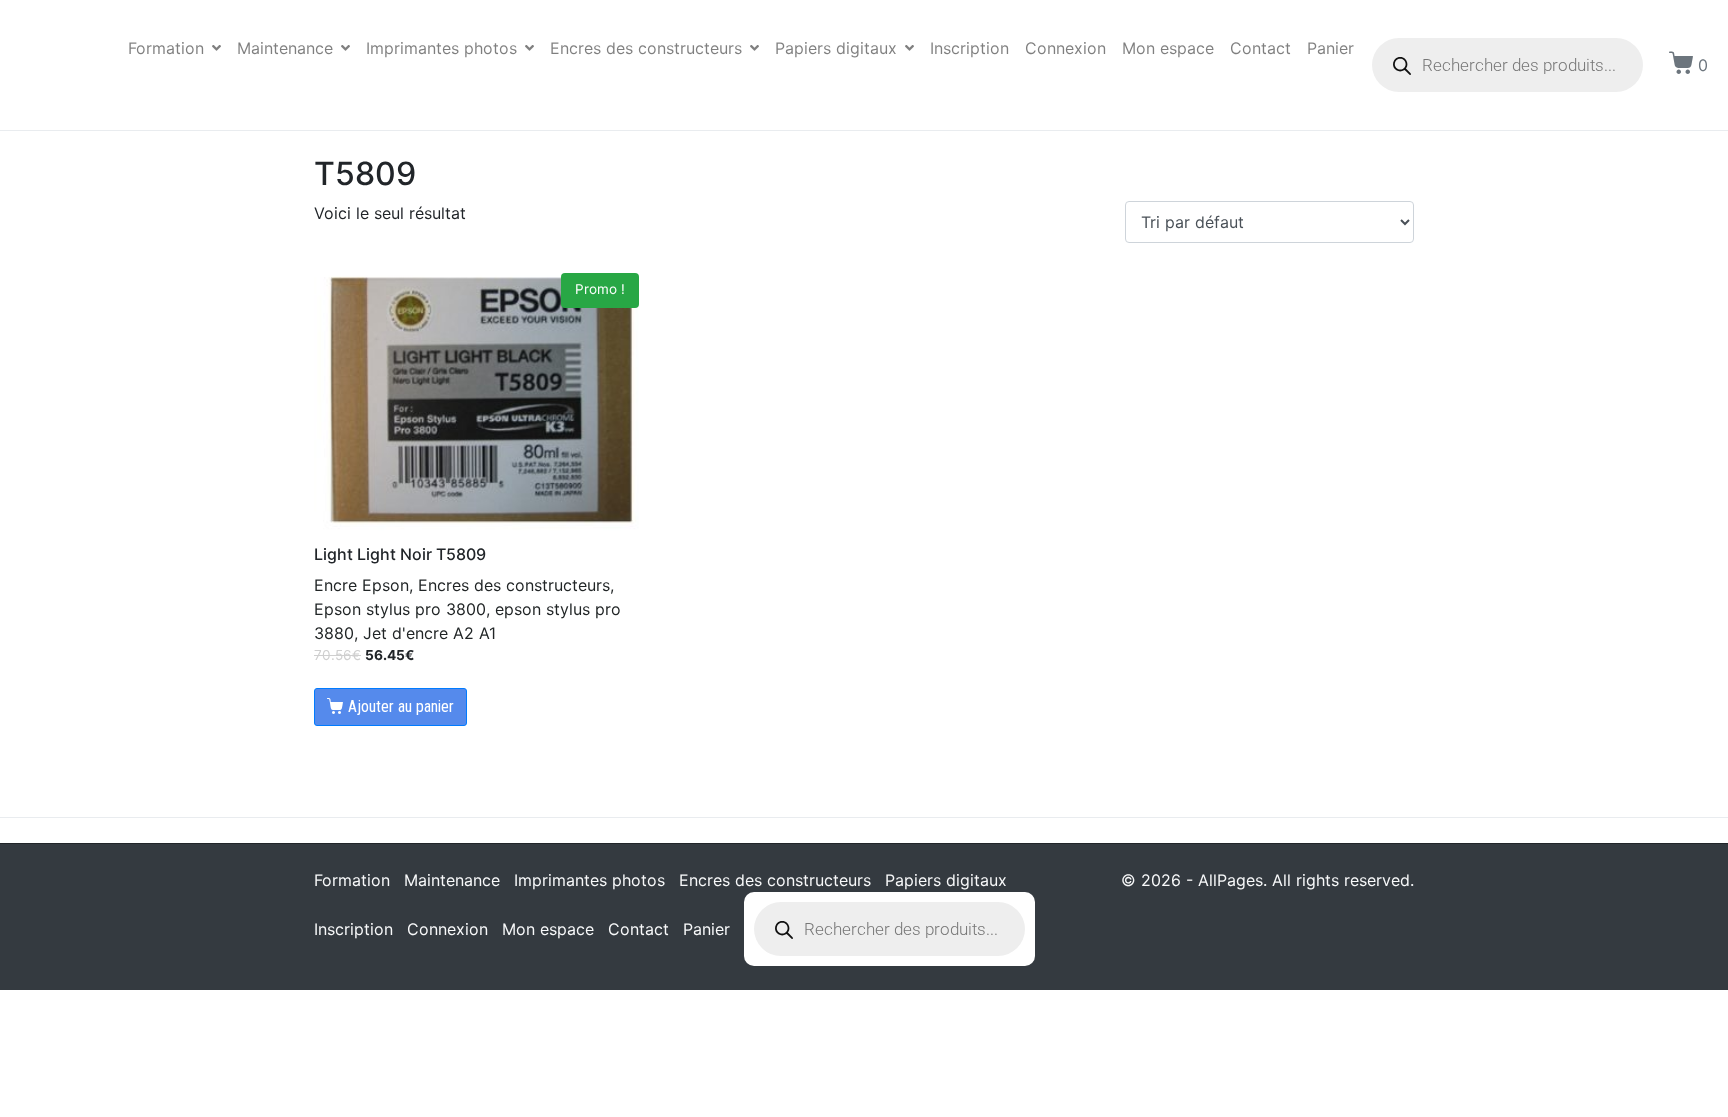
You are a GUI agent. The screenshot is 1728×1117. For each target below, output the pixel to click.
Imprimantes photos (441, 48)
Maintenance (285, 48)
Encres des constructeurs (646, 48)
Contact (1260, 48)
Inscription (969, 48)
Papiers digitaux (836, 48)
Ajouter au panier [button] (401, 706)
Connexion (1065, 48)
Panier (1330, 48)
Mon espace (1168, 48)
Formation (166, 48)
